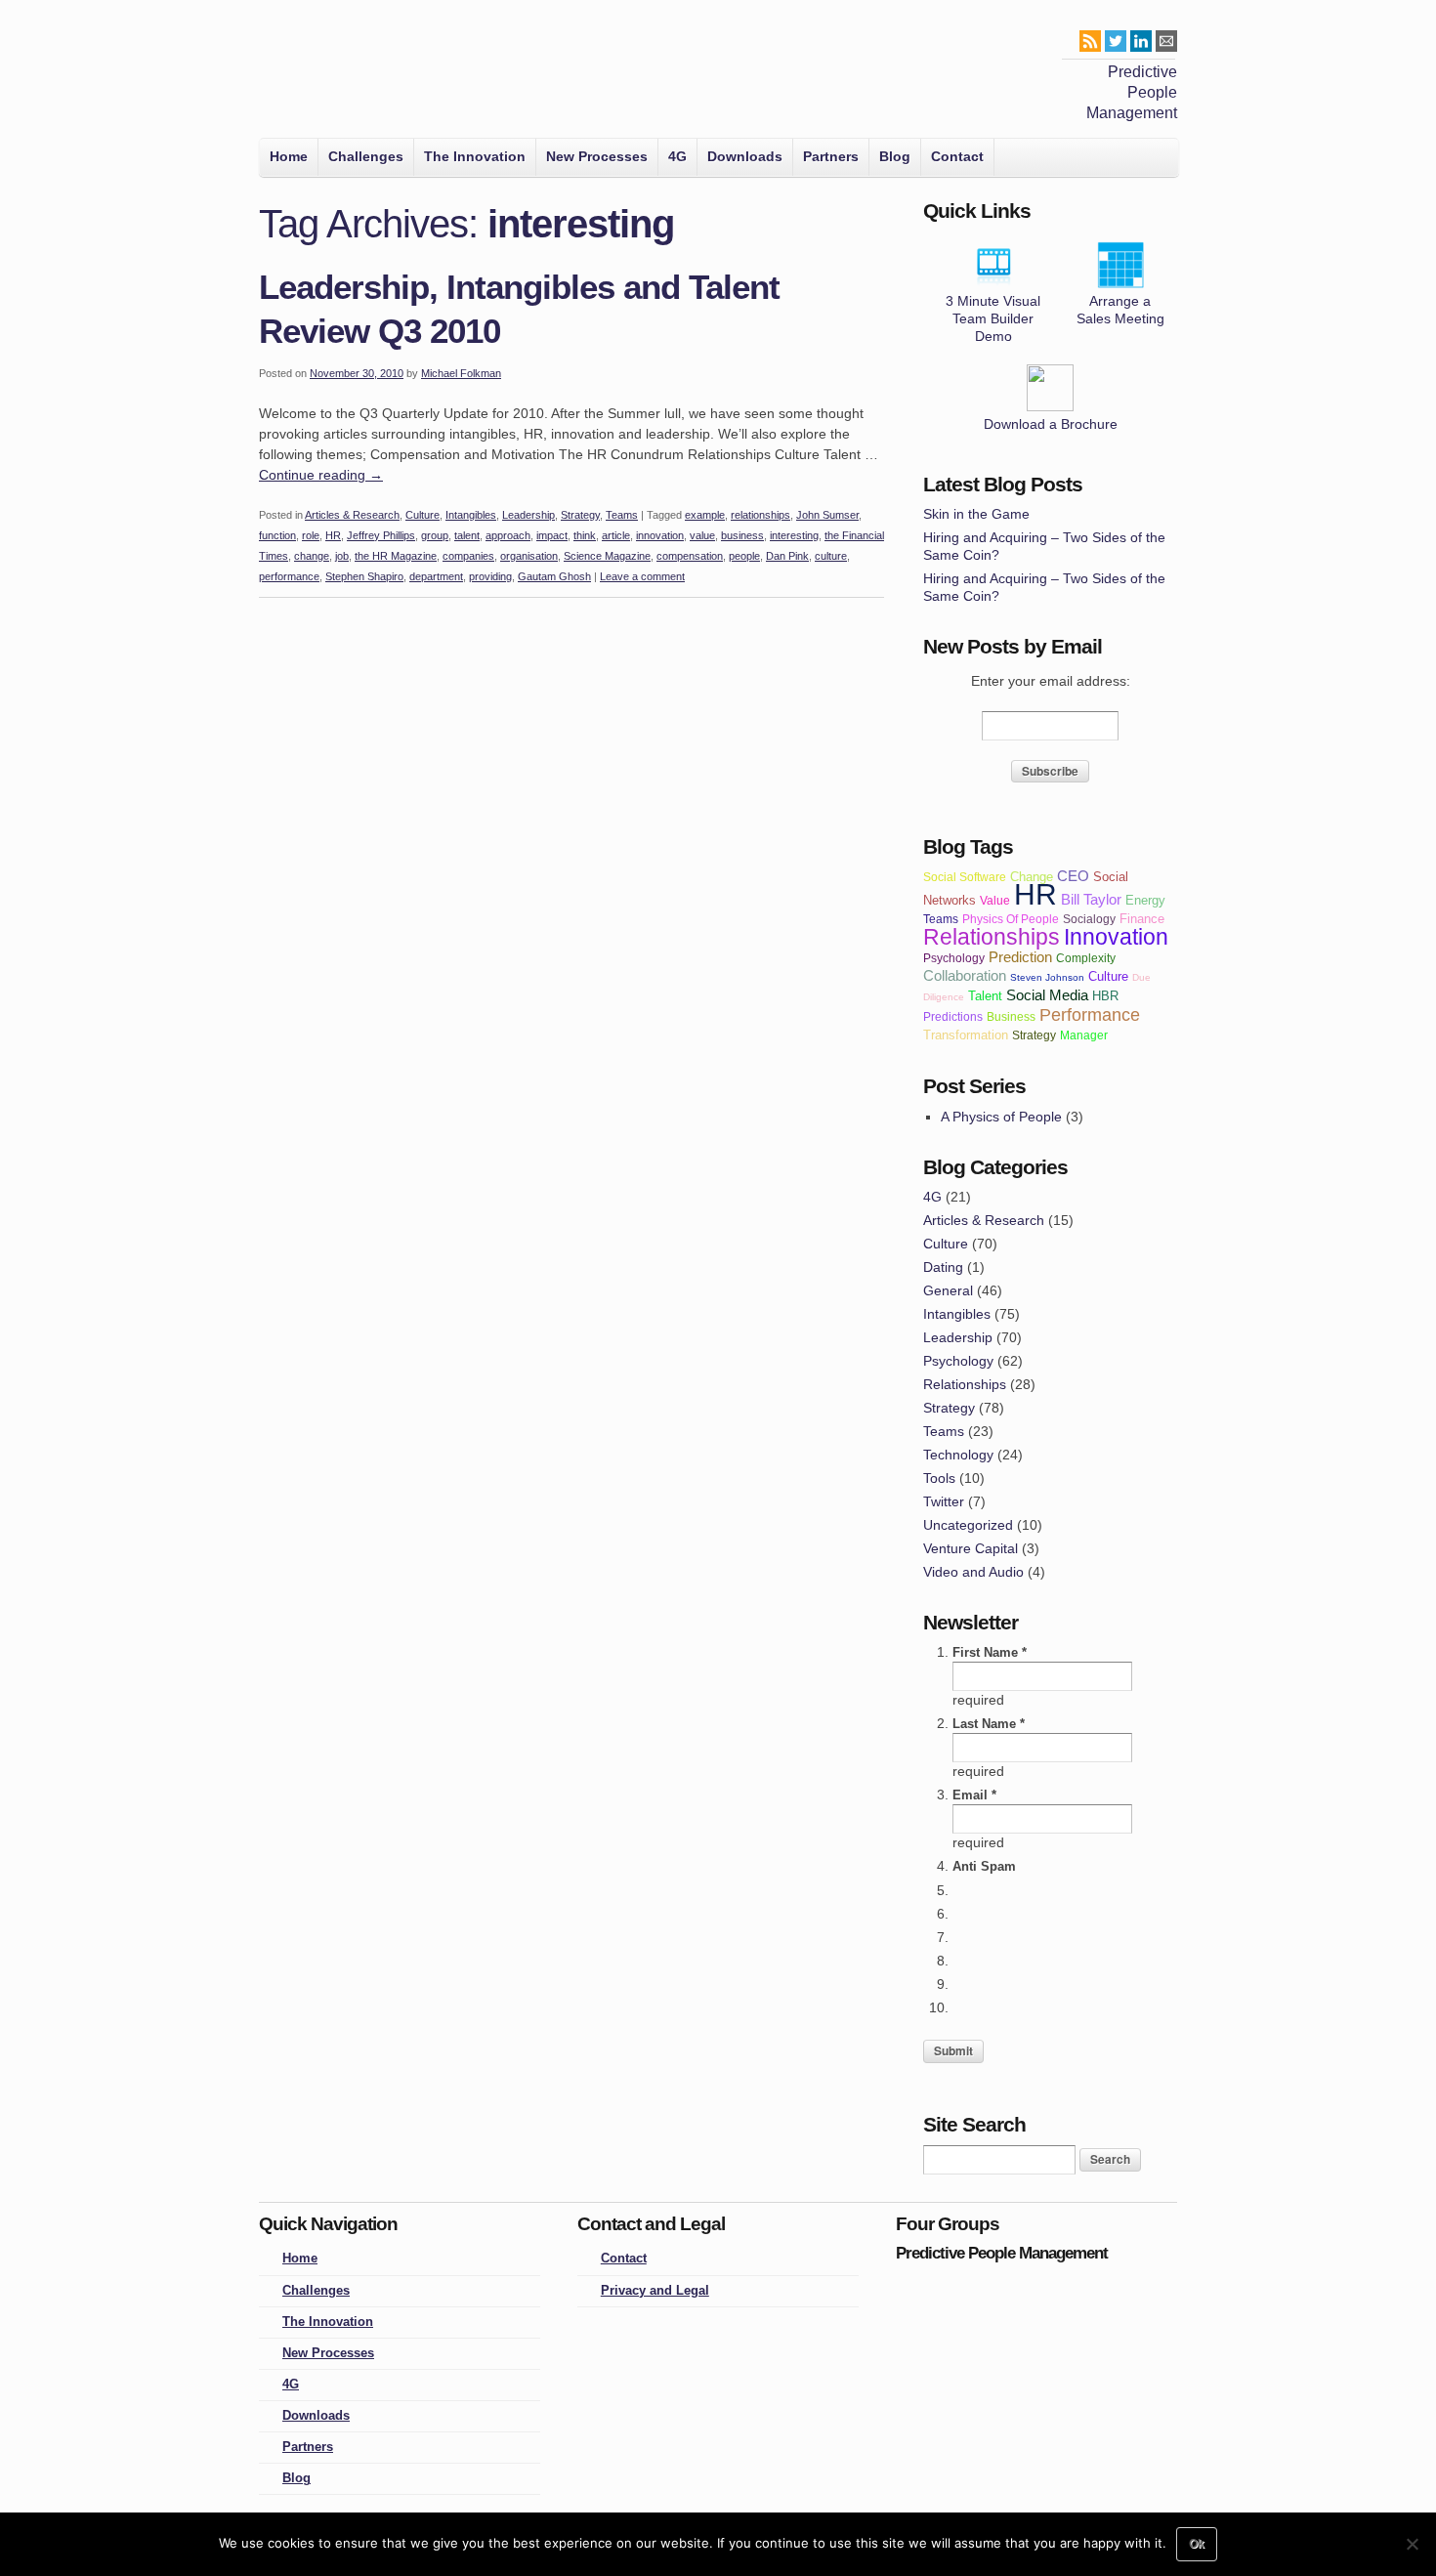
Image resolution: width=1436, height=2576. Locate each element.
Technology (958, 1455)
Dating (943, 1267)
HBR (1105, 996)
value (702, 535)
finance (1142, 919)
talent (467, 535)
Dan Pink (787, 556)
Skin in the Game (976, 514)
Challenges (366, 156)
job (342, 556)
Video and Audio (973, 1572)
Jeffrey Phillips (381, 535)
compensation (690, 556)
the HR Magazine (396, 556)
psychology (954, 958)
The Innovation (475, 156)
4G (677, 156)
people (744, 556)
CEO (1073, 876)
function (277, 535)
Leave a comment (642, 576)
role (311, 535)
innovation (660, 535)
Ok (1197, 2544)
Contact (957, 156)
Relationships (965, 1384)
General (948, 1290)
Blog (895, 156)
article (616, 535)
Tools (939, 1478)
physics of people (1011, 919)
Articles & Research (352, 515)
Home (289, 156)
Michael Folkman (461, 373)
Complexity (1086, 958)
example (705, 515)
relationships (760, 515)
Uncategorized (968, 1525)
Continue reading (321, 475)
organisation (529, 556)
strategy (1034, 1035)
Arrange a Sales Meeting (1120, 310)
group (435, 535)
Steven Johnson (1047, 977)
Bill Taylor (1091, 899)
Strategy (580, 515)
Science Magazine (607, 556)
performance (289, 576)
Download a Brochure (1051, 424)
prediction (1020, 957)
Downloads (745, 156)
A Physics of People (1001, 1117)
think (585, 535)
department (436, 576)
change (312, 556)
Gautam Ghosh (554, 576)
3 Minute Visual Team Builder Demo (993, 318)
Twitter (944, 1501)
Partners (831, 156)
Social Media (1047, 995)
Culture (422, 515)
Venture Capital (971, 1548)
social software (965, 877)
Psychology (958, 1361)
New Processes (597, 156)
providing (490, 576)
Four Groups (287, 74)
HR (333, 535)
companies (468, 556)
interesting (794, 535)
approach (508, 535)
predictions (953, 1016)
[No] (1412, 2544)
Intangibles (471, 515)
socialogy (1089, 919)
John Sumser (827, 515)
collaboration (965, 975)
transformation (966, 1035)
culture (831, 556)
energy (1145, 900)
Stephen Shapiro (364, 576)
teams (941, 919)
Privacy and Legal (655, 2291)
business (742, 535)
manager (1084, 1035)
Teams (622, 515)
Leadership (528, 515)
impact (552, 535)
